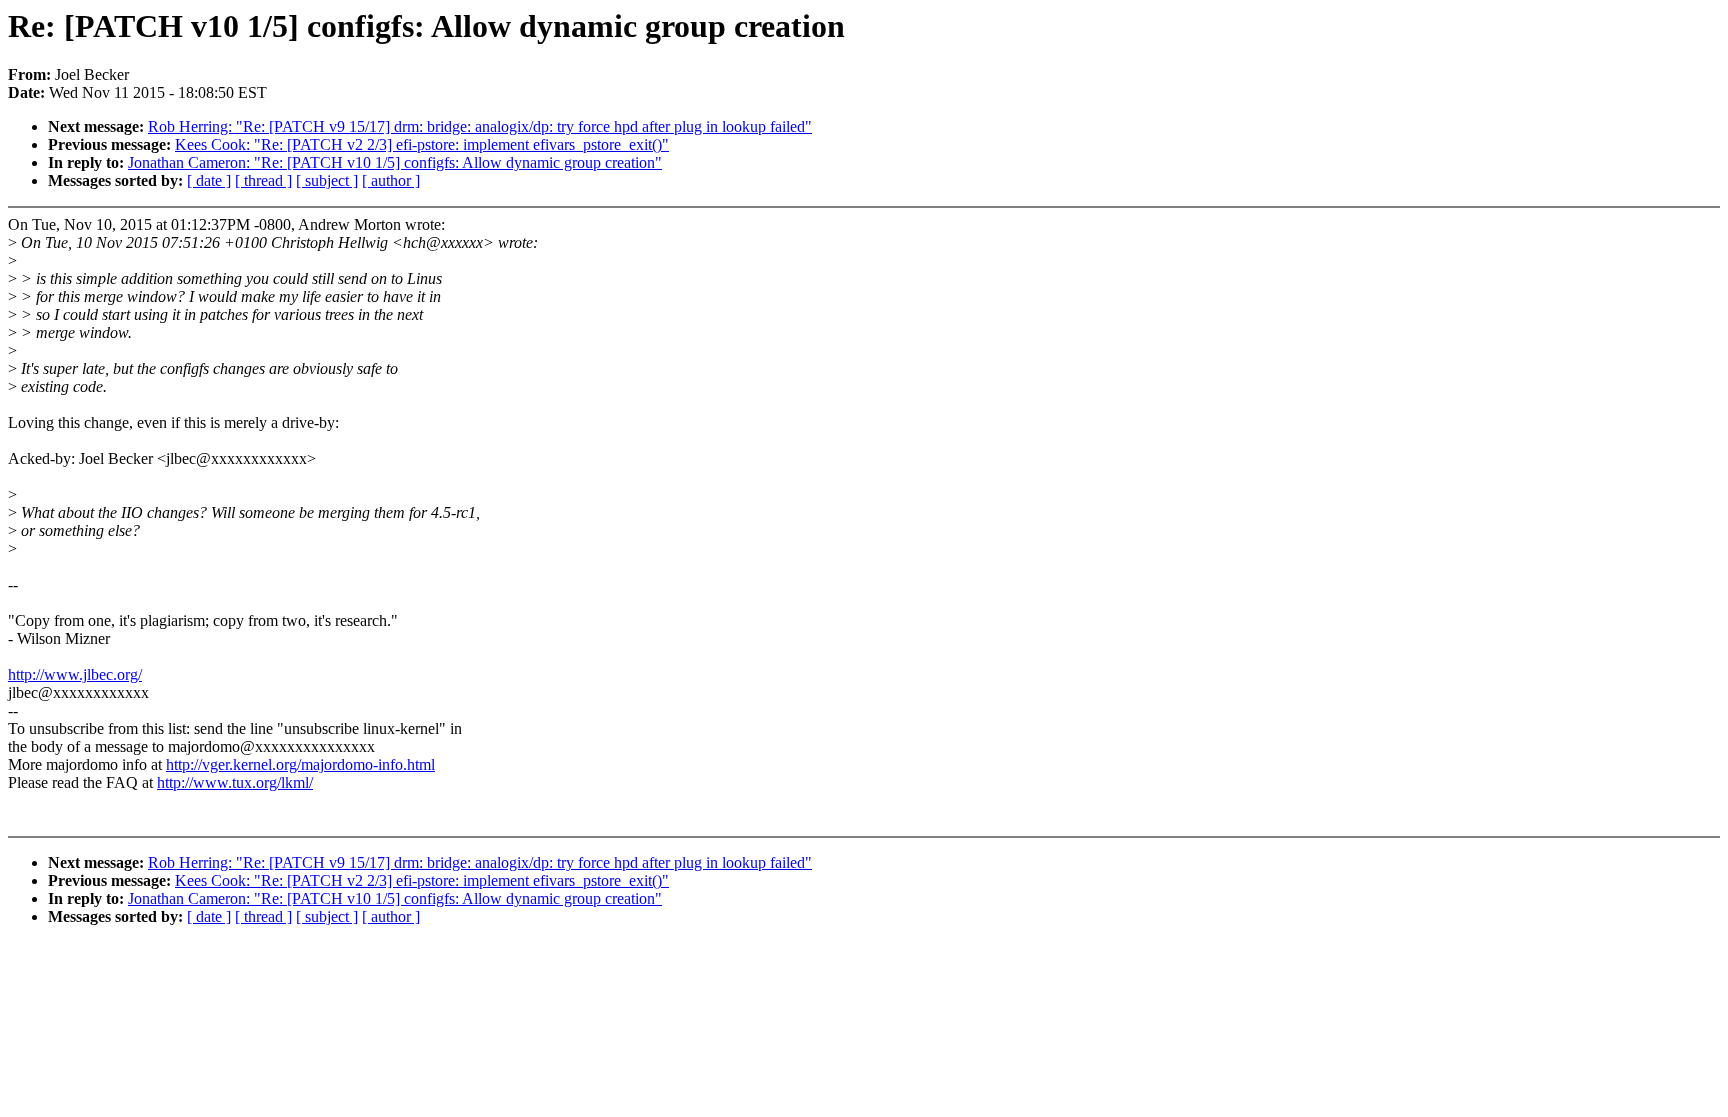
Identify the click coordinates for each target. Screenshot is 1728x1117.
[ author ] (391, 180)
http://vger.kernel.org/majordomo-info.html (300, 764)
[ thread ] (263, 180)
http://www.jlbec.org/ (75, 674)
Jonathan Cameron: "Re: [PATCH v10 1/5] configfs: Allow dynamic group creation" (395, 162)
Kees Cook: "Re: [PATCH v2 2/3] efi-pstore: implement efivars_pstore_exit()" (422, 144)
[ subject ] (327, 180)
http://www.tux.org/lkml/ (235, 782)
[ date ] (209, 180)
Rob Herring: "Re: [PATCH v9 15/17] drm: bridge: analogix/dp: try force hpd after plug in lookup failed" (480, 126)
